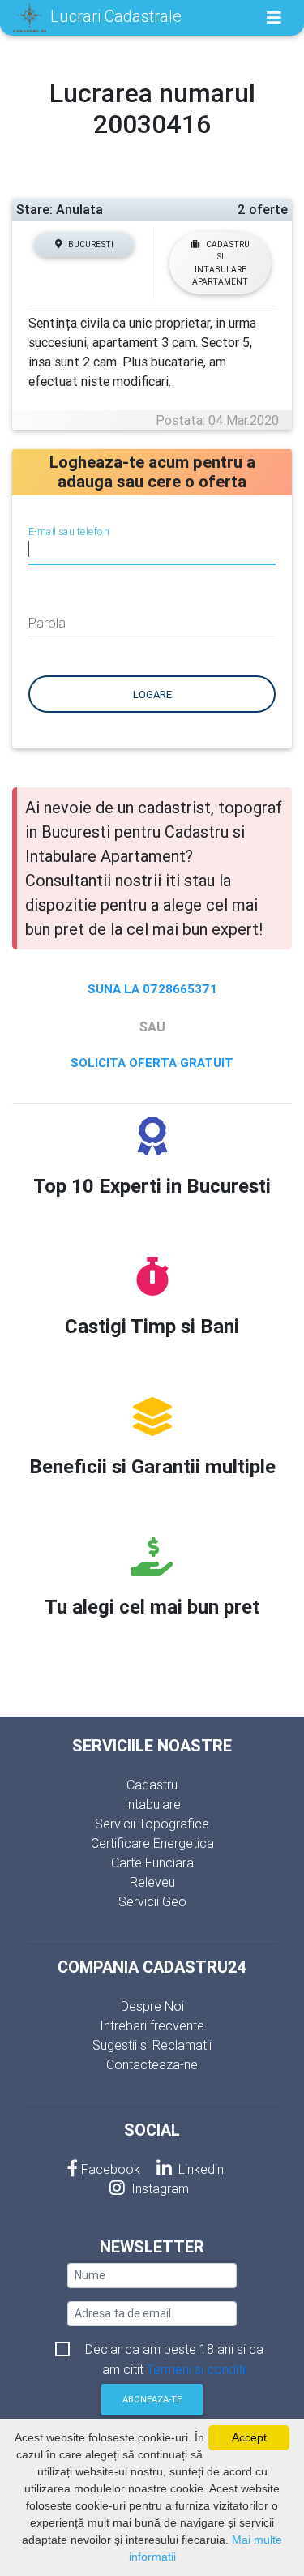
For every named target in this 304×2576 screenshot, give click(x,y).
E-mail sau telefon (69, 532)
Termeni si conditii (197, 2369)
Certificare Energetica (152, 1843)
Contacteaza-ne (152, 2064)
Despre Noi (152, 2006)
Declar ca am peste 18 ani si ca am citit (174, 2350)
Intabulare (152, 1804)
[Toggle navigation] (274, 18)
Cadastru (152, 1785)
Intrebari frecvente (152, 2025)
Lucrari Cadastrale (114, 16)
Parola (47, 623)
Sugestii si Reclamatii (152, 2045)
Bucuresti (91, 244)
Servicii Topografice (152, 1824)
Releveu (152, 1882)
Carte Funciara (152, 1862)
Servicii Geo (152, 1901)
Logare (152, 694)
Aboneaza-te (152, 2399)
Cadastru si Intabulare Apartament (221, 263)
